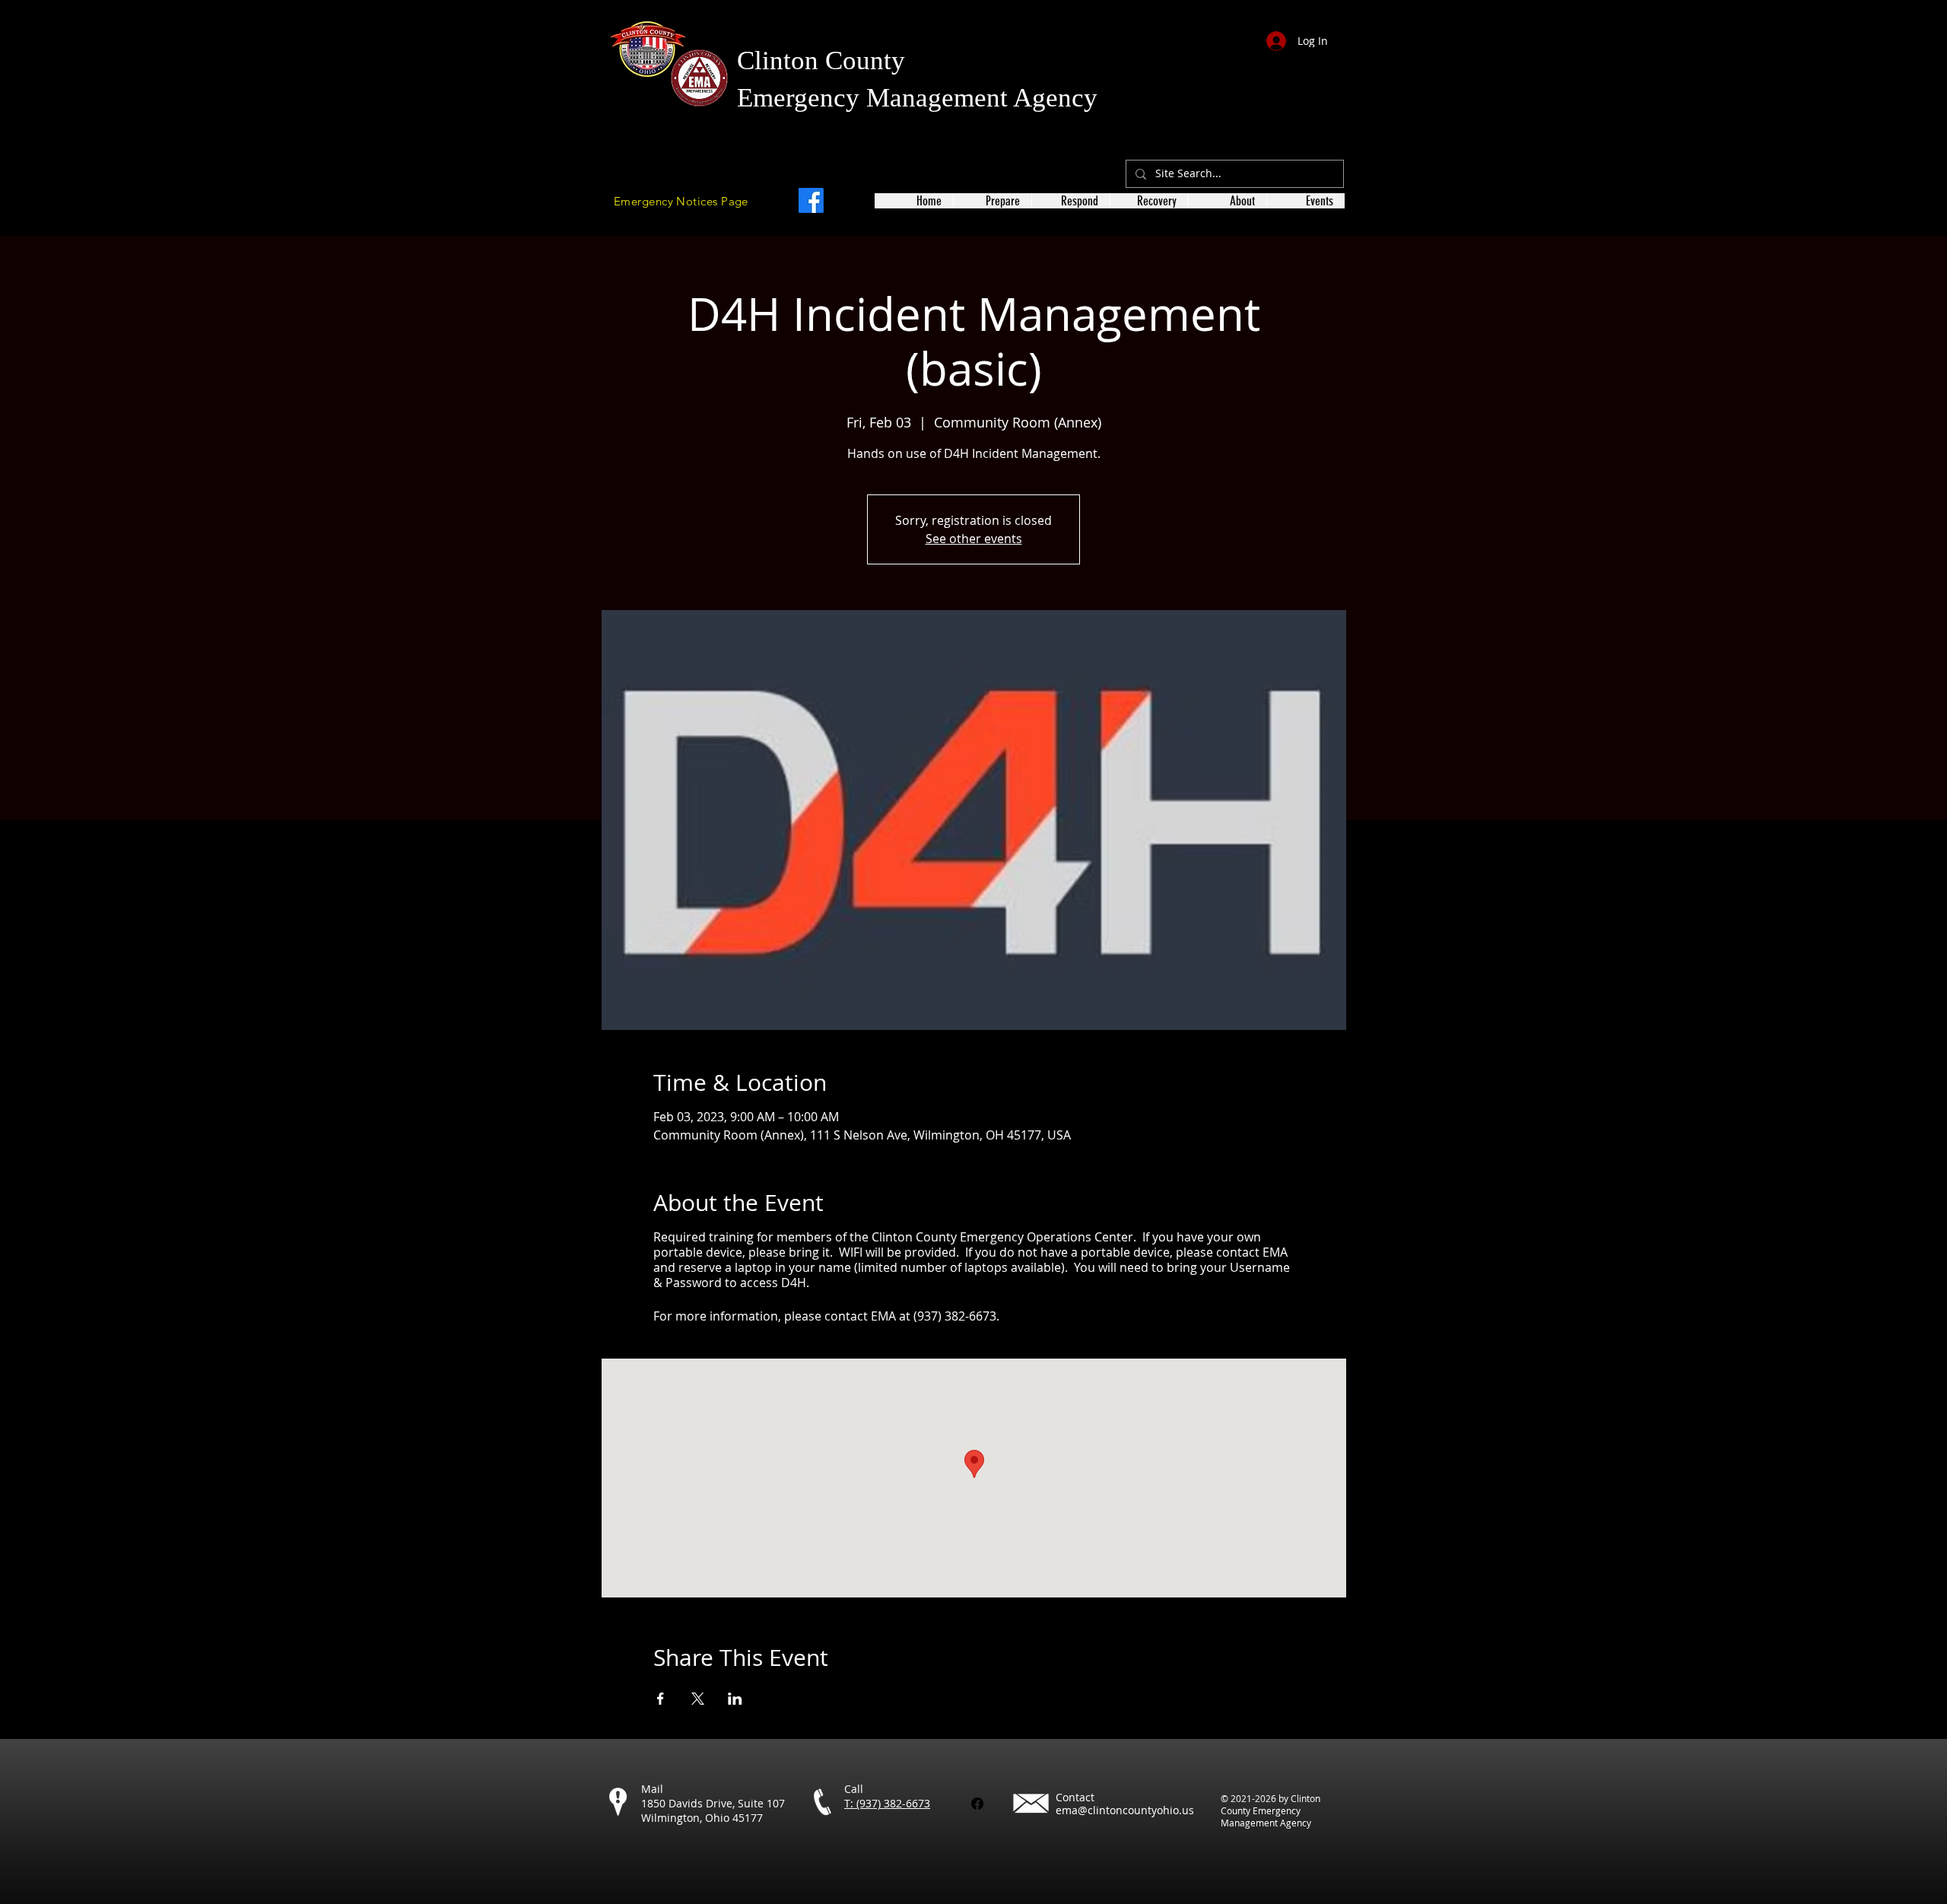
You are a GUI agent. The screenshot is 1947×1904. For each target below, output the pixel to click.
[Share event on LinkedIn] (735, 1699)
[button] (992, 201)
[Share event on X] (698, 1699)
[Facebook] (811, 200)
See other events (974, 539)
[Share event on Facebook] (661, 1699)
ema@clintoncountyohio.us (1125, 1810)
